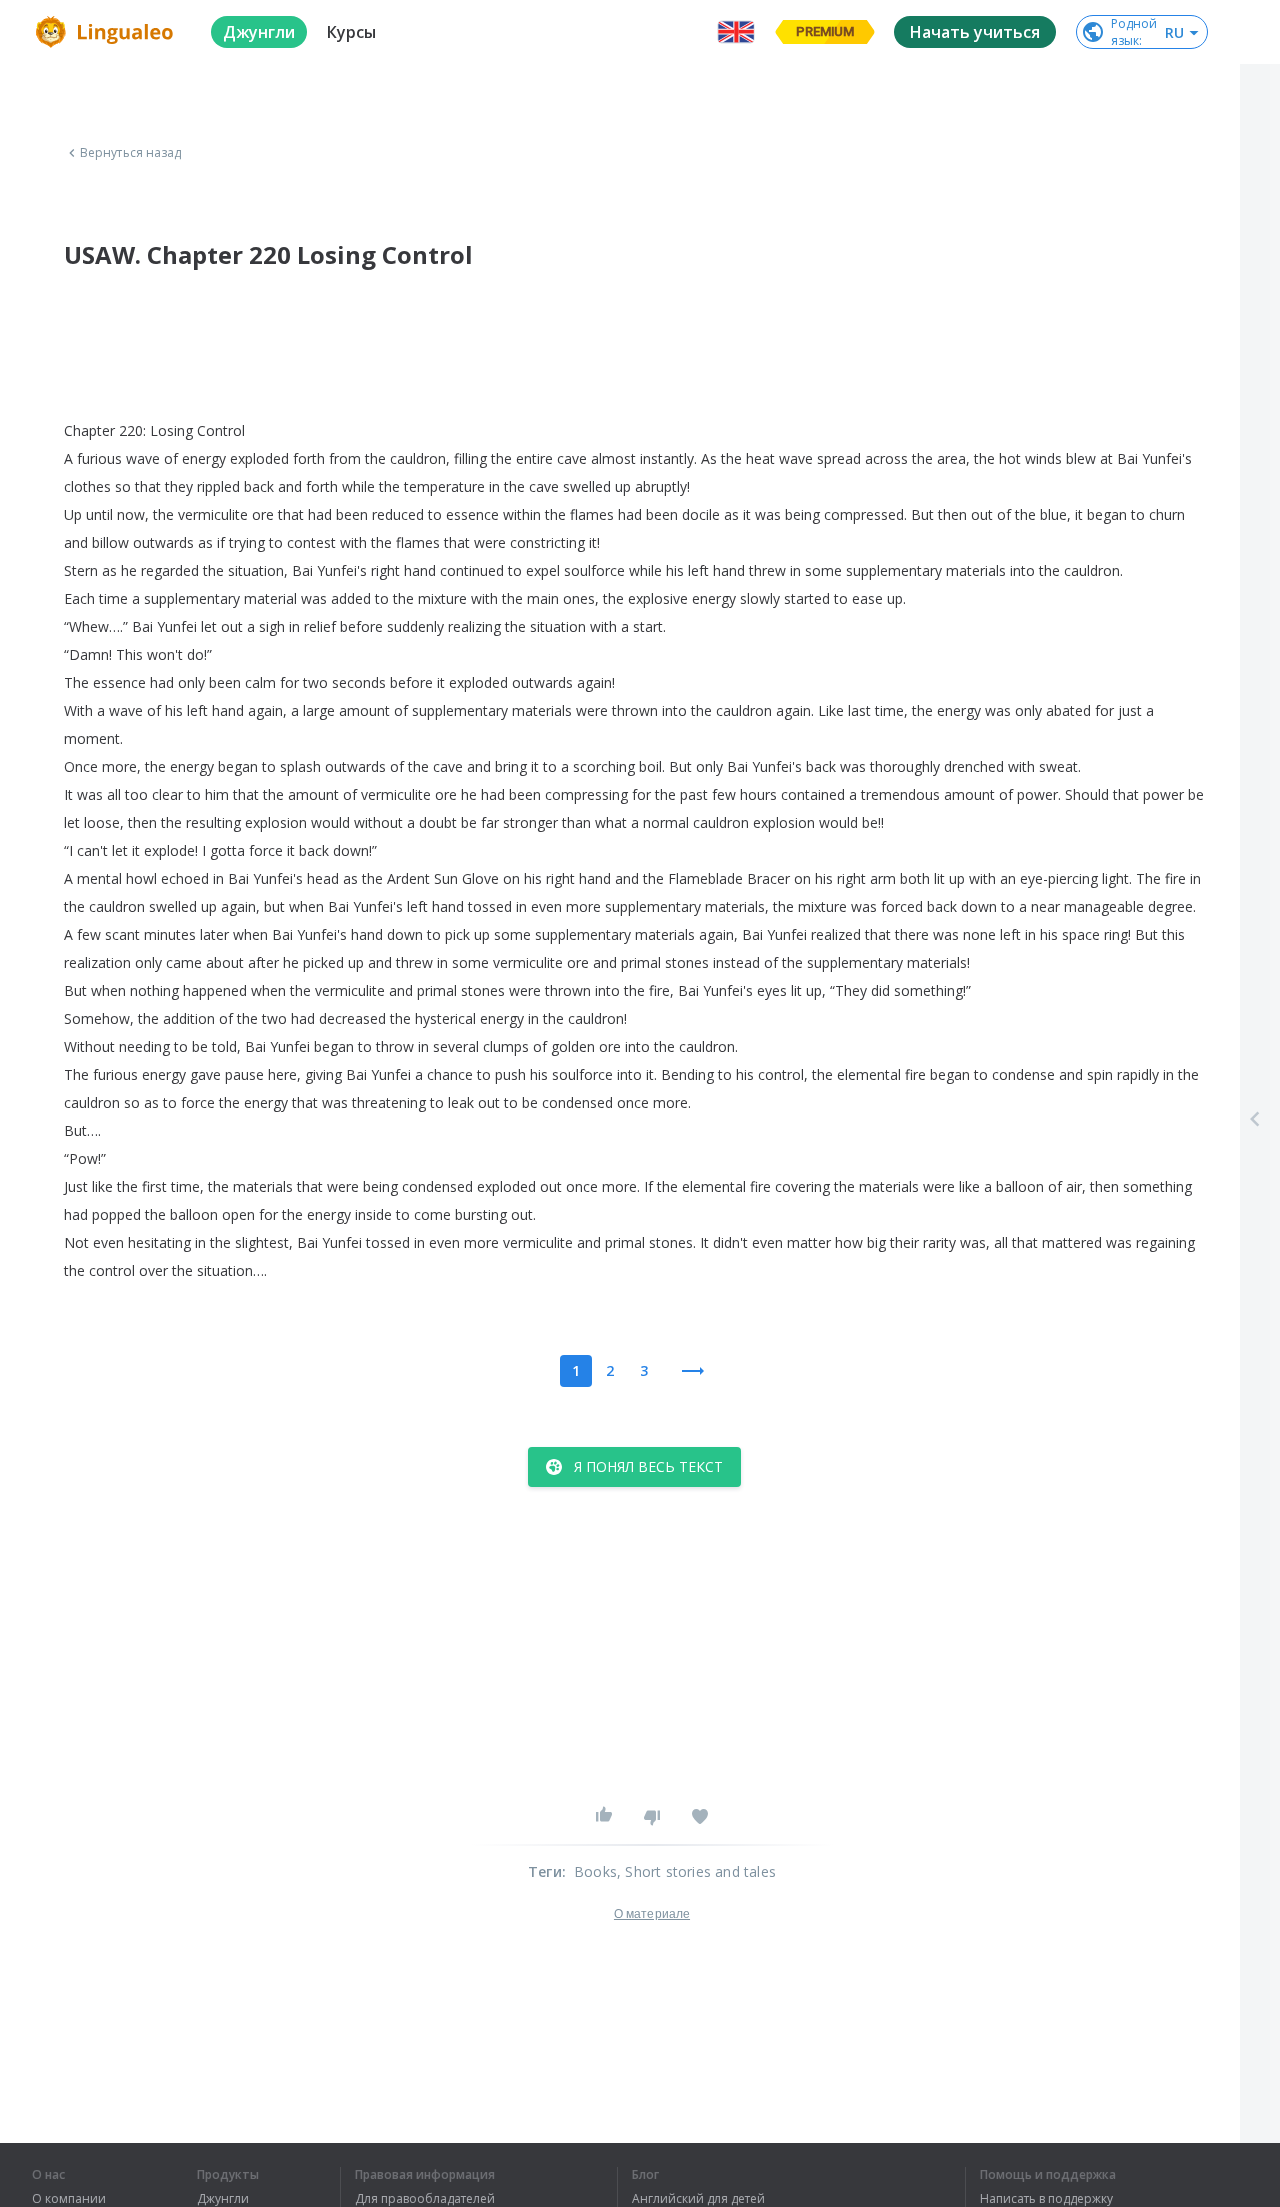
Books (595, 1871)
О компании (69, 2199)
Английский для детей (698, 2199)
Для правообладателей (425, 2199)
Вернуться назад (131, 153)
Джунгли (223, 2199)
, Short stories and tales (696, 1871)
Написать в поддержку (1046, 2199)
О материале (652, 1914)
